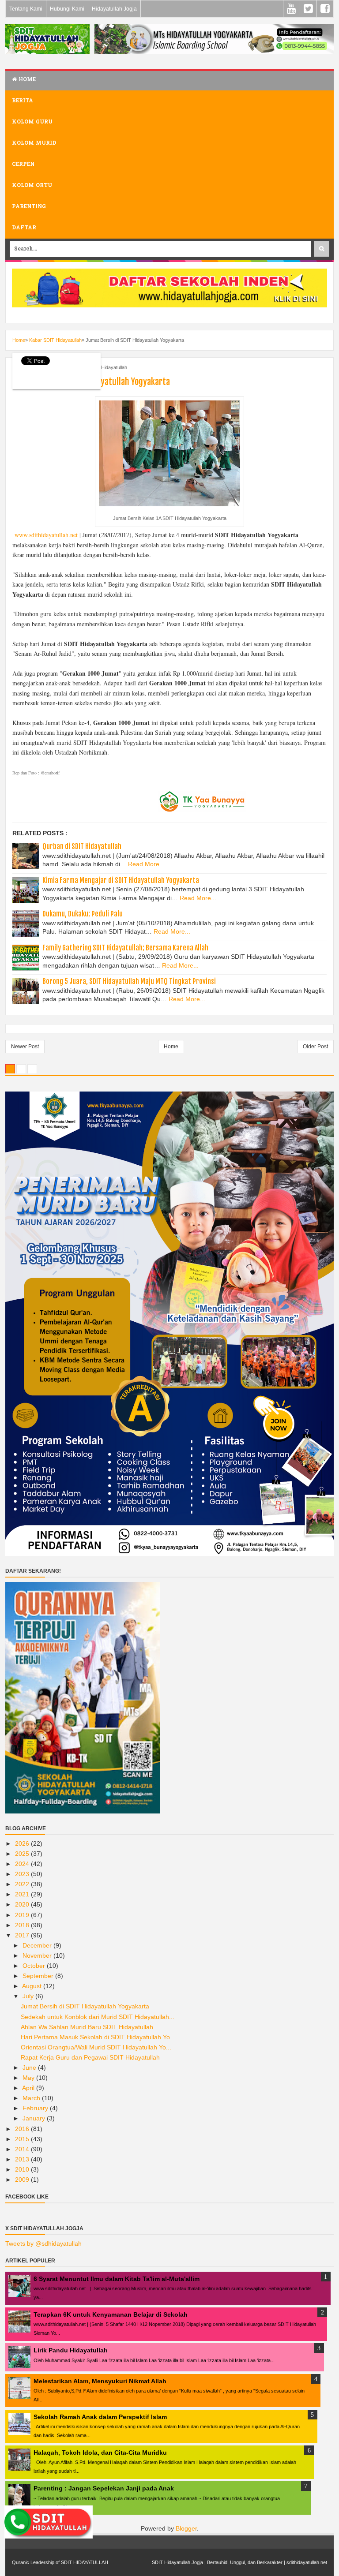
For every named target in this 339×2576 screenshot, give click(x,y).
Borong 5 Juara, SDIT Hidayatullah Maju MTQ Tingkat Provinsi (129, 981)
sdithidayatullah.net (307, 2562)
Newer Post (25, 1047)
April (29, 2088)
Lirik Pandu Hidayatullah (71, 2350)
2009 (23, 2180)
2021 (23, 1894)
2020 (23, 1904)
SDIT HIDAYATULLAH (85, 2562)
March (32, 2098)
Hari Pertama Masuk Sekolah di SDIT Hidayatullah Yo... (98, 2037)
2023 (23, 1874)
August (33, 1986)
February (36, 2108)
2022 (23, 1884)
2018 (23, 1925)
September (39, 1976)
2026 (23, 1843)
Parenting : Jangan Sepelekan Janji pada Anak (104, 2488)
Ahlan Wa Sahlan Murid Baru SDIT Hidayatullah (87, 2027)
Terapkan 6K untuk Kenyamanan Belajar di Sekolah (111, 2314)
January (35, 2118)
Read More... (146, 864)
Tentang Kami (26, 9)
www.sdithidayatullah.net (46, 535)
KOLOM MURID (34, 143)
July (29, 1996)
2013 (23, 2159)
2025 (23, 1854)
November (38, 1955)
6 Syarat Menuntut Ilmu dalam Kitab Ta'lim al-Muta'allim (117, 2279)
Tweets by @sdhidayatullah (43, 2243)
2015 (23, 2139)
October (35, 1966)
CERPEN (23, 165)
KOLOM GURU (32, 122)
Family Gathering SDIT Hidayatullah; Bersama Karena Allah (125, 948)
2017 (23, 1935)
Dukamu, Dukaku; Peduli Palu (83, 914)
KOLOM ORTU (32, 186)
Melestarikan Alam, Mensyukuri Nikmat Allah (100, 2381)
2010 (23, 2169)
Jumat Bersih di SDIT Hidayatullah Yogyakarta (85, 2006)
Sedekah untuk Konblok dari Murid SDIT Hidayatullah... (98, 2017)
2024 (23, 1864)
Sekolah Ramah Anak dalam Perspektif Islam (100, 2417)
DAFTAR (24, 228)
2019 (23, 1915)
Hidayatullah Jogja (114, 9)
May (29, 2078)
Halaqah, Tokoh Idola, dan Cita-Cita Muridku (100, 2453)
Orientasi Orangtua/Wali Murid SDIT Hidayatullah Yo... (96, 2047)
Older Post (315, 1047)
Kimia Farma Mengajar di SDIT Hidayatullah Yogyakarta (121, 880)
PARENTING (29, 207)
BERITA (23, 101)
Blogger (186, 2528)
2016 (23, 2129)
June (30, 2068)
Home (26, 80)
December (38, 1945)
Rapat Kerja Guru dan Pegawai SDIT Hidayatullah (90, 2057)
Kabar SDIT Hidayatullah (101, 367)
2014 (23, 2149)
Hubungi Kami (67, 9)
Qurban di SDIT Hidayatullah (82, 846)
